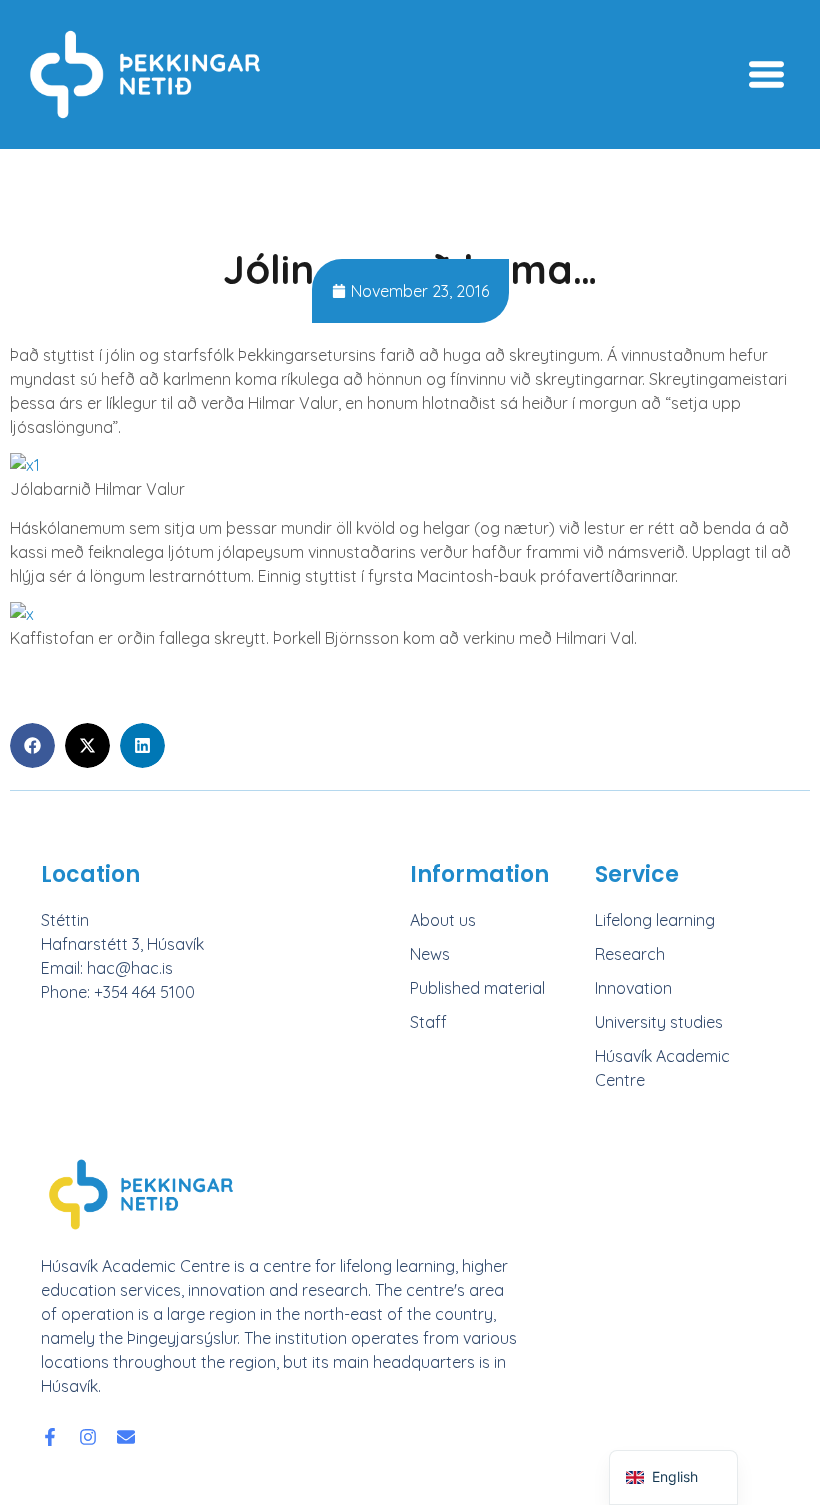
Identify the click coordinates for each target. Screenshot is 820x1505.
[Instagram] (88, 1437)
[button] (32, 745)
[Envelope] (126, 1437)
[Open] (766, 74)
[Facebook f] (50, 1437)
